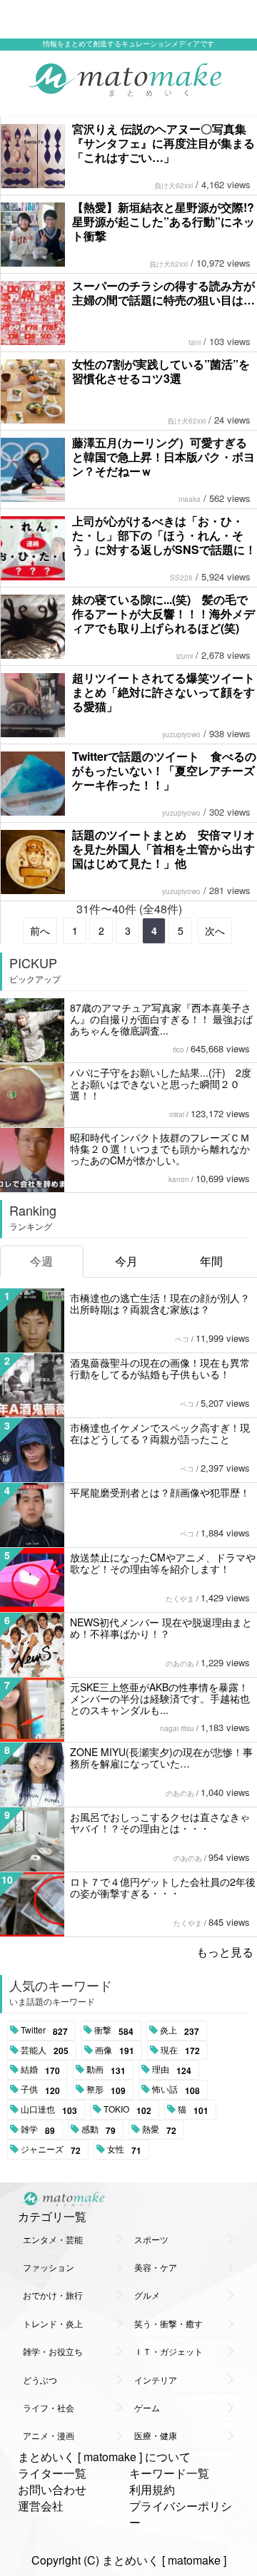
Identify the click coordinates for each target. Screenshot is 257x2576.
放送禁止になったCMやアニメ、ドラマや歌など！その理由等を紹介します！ (163, 1563)
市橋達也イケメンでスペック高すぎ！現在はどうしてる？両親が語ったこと (160, 1433)
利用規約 (152, 2489)
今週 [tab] (41, 1261)
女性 (124, 2150)
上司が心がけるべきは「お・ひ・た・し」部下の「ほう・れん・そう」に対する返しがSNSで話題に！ (164, 535)
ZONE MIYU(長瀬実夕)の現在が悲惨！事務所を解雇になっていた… (161, 1757)
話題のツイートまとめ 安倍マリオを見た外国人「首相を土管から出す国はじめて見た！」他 (163, 849)
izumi (185, 656)
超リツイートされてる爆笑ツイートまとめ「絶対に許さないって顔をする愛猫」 (163, 692)
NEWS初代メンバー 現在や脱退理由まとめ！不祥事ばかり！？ (161, 1628)
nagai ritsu (177, 1728)
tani (195, 342)
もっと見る (225, 1952)
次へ (215, 930)
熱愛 (159, 2130)
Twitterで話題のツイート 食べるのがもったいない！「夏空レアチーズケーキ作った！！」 (164, 770)
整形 (106, 2090)
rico (178, 1050)
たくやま (180, 1599)
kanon (179, 1179)
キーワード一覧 (169, 2473)
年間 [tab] (211, 1261)
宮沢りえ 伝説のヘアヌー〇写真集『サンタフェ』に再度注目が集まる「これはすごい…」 (163, 143)
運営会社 (41, 2506)
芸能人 (45, 2051)
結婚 (40, 2070)
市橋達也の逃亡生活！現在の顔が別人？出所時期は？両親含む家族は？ (160, 1303)
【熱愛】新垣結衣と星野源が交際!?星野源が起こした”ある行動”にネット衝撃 (163, 221)
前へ (40, 930)
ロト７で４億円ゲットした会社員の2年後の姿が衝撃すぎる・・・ (163, 1887)
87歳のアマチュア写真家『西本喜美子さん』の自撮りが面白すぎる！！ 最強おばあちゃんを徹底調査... (161, 1019)
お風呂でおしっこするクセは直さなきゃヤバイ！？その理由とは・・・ (160, 1822)
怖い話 (176, 2090)
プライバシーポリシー (181, 2514)
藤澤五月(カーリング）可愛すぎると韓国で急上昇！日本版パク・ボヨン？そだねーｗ (163, 457)
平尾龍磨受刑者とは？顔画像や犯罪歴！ (160, 1492)
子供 (40, 2090)
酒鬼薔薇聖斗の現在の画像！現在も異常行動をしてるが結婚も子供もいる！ (160, 1368)
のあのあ (180, 1663)
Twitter (44, 2031)
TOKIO (127, 2110)
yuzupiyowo (181, 734)
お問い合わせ (52, 2489)
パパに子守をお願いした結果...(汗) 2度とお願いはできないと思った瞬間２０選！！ (161, 1084)
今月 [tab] (126, 1261)
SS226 (181, 578)
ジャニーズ (51, 2150)
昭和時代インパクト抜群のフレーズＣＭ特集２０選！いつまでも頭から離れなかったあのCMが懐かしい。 (160, 1149)
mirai (177, 1114)
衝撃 (114, 2031)
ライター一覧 (52, 2473)
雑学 (38, 2130)
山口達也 (49, 2110)
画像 (115, 2051)
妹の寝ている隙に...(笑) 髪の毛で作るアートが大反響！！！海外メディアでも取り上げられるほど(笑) (163, 614)
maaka (190, 499)
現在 (180, 2051)
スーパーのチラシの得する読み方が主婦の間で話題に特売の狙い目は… (163, 293)
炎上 (180, 2031)
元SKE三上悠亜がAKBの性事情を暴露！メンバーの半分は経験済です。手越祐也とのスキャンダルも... (160, 1698)
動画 (106, 2070)
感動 (99, 2130)
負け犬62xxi (173, 185)
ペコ (182, 1339)
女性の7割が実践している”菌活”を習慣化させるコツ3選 (161, 371)
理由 (172, 2070)
